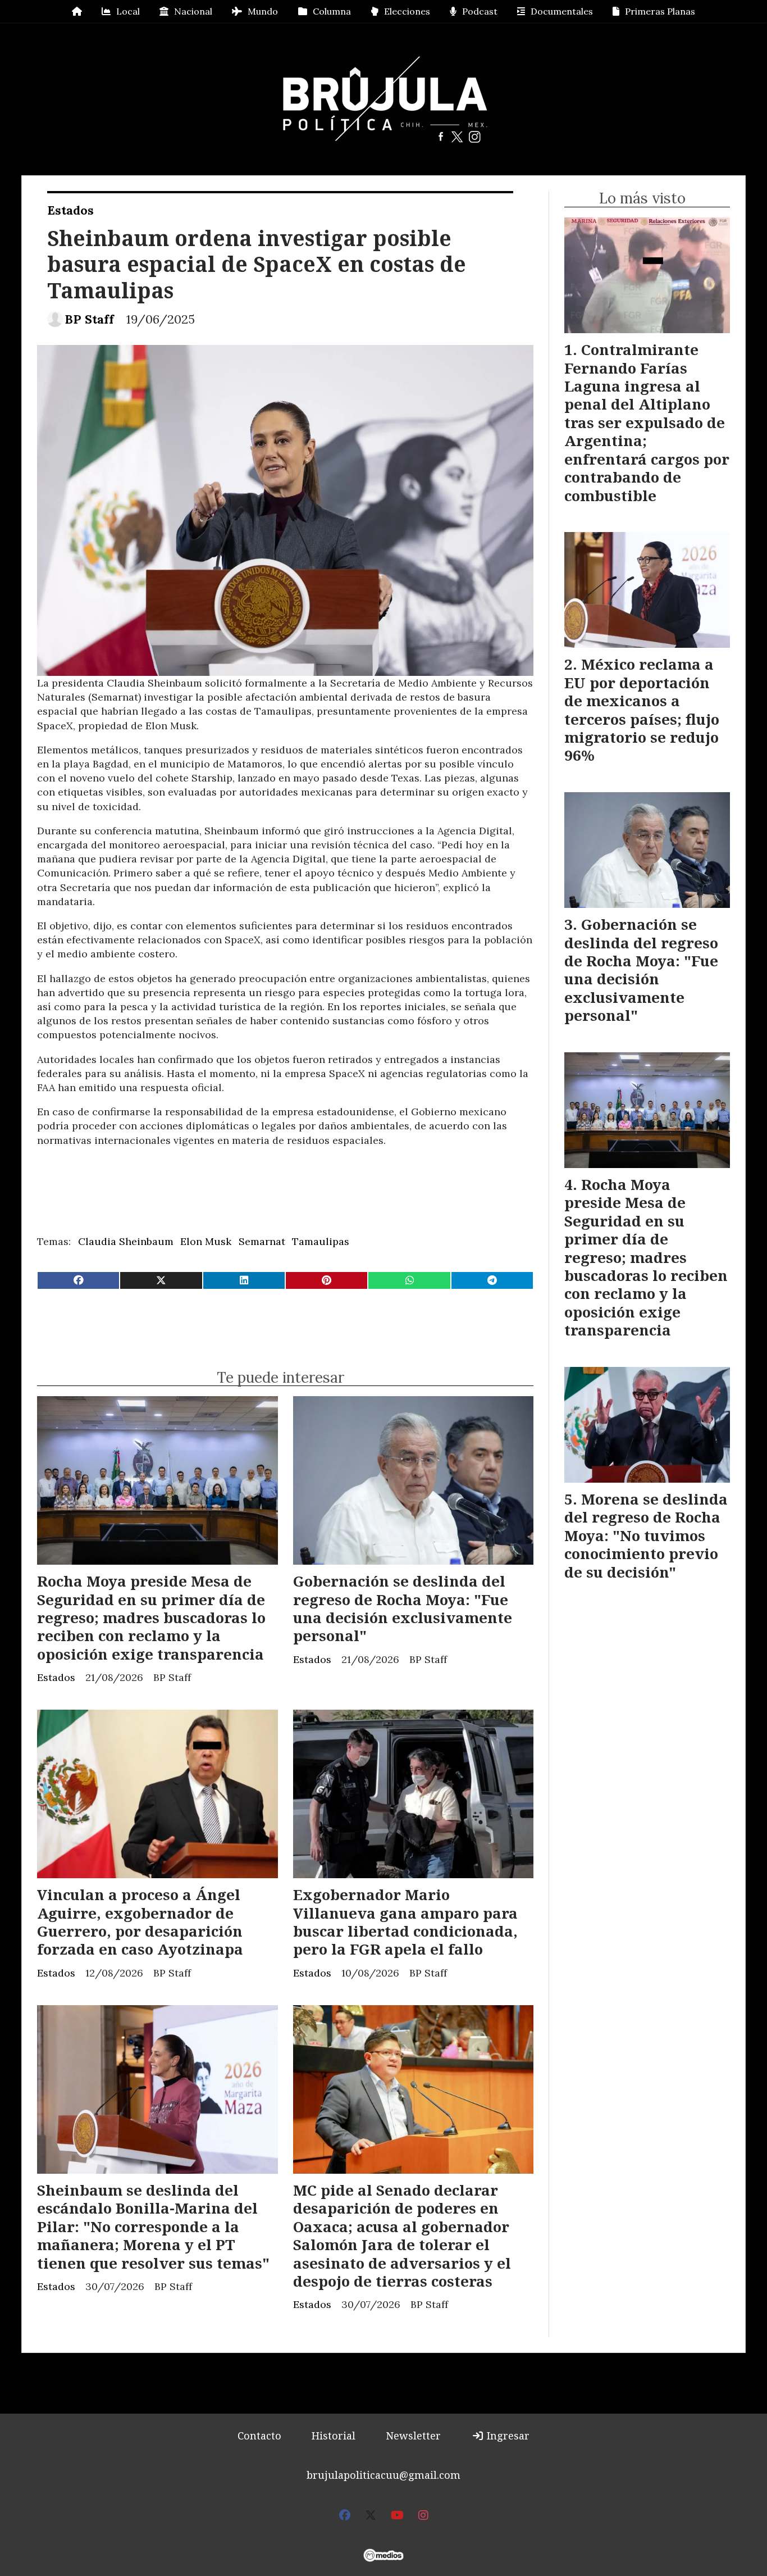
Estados (70, 210)
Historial (334, 2436)
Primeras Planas (660, 11)
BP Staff (89, 319)
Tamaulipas (321, 1241)
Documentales (562, 11)
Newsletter (413, 2436)
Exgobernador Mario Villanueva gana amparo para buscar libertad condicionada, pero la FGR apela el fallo (405, 1922)
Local (128, 11)
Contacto (259, 2436)
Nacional (193, 11)
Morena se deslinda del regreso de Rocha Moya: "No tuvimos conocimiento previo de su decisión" (646, 1535)
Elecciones (407, 11)
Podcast (480, 11)
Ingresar (507, 2436)
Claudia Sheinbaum (126, 1241)
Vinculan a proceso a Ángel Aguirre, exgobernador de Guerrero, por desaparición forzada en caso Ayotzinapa (140, 1922)
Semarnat (262, 1241)
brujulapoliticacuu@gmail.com (383, 2475)
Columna (332, 11)
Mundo (263, 11)
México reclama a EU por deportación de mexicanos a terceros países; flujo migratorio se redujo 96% (642, 710)
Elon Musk (206, 1241)
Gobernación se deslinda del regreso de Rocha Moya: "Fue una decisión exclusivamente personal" (403, 1608)
